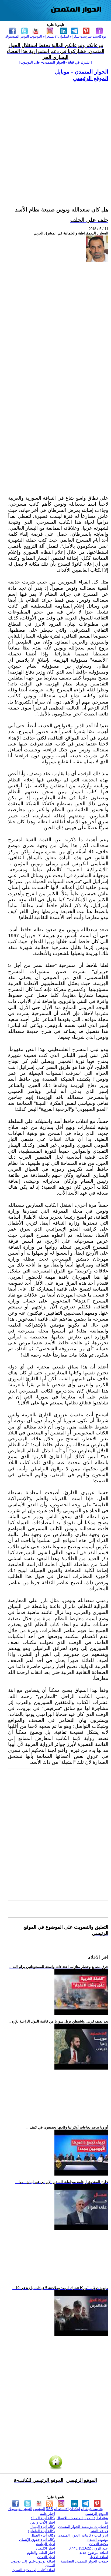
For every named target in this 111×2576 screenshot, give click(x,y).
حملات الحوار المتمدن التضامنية (84, 2561)
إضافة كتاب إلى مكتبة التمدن (34, 2570)
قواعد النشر (99, 2531)
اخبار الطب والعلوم (41, 2553)
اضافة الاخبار (99, 2557)
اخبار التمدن (46, 2557)
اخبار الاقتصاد (46, 2548)
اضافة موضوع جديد (94, 2553)
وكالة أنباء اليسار (43, 2527)
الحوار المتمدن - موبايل (82, 72)
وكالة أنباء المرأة (43, 2518)
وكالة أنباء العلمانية (41, 2531)
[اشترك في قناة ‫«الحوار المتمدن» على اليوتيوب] (55, 62)
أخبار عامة (48, 2514)
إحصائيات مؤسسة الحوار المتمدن (83, 2527)
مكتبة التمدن (99, 2544)
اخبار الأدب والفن (43, 2522)
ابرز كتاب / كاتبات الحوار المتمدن (83, 2535)
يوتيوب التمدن (97, 2540)
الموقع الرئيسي (91, 78)
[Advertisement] (55, 137)
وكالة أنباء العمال (43, 2535)
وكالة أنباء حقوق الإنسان (37, 2540)
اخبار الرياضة (46, 2544)
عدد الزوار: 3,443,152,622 (88, 2548)
